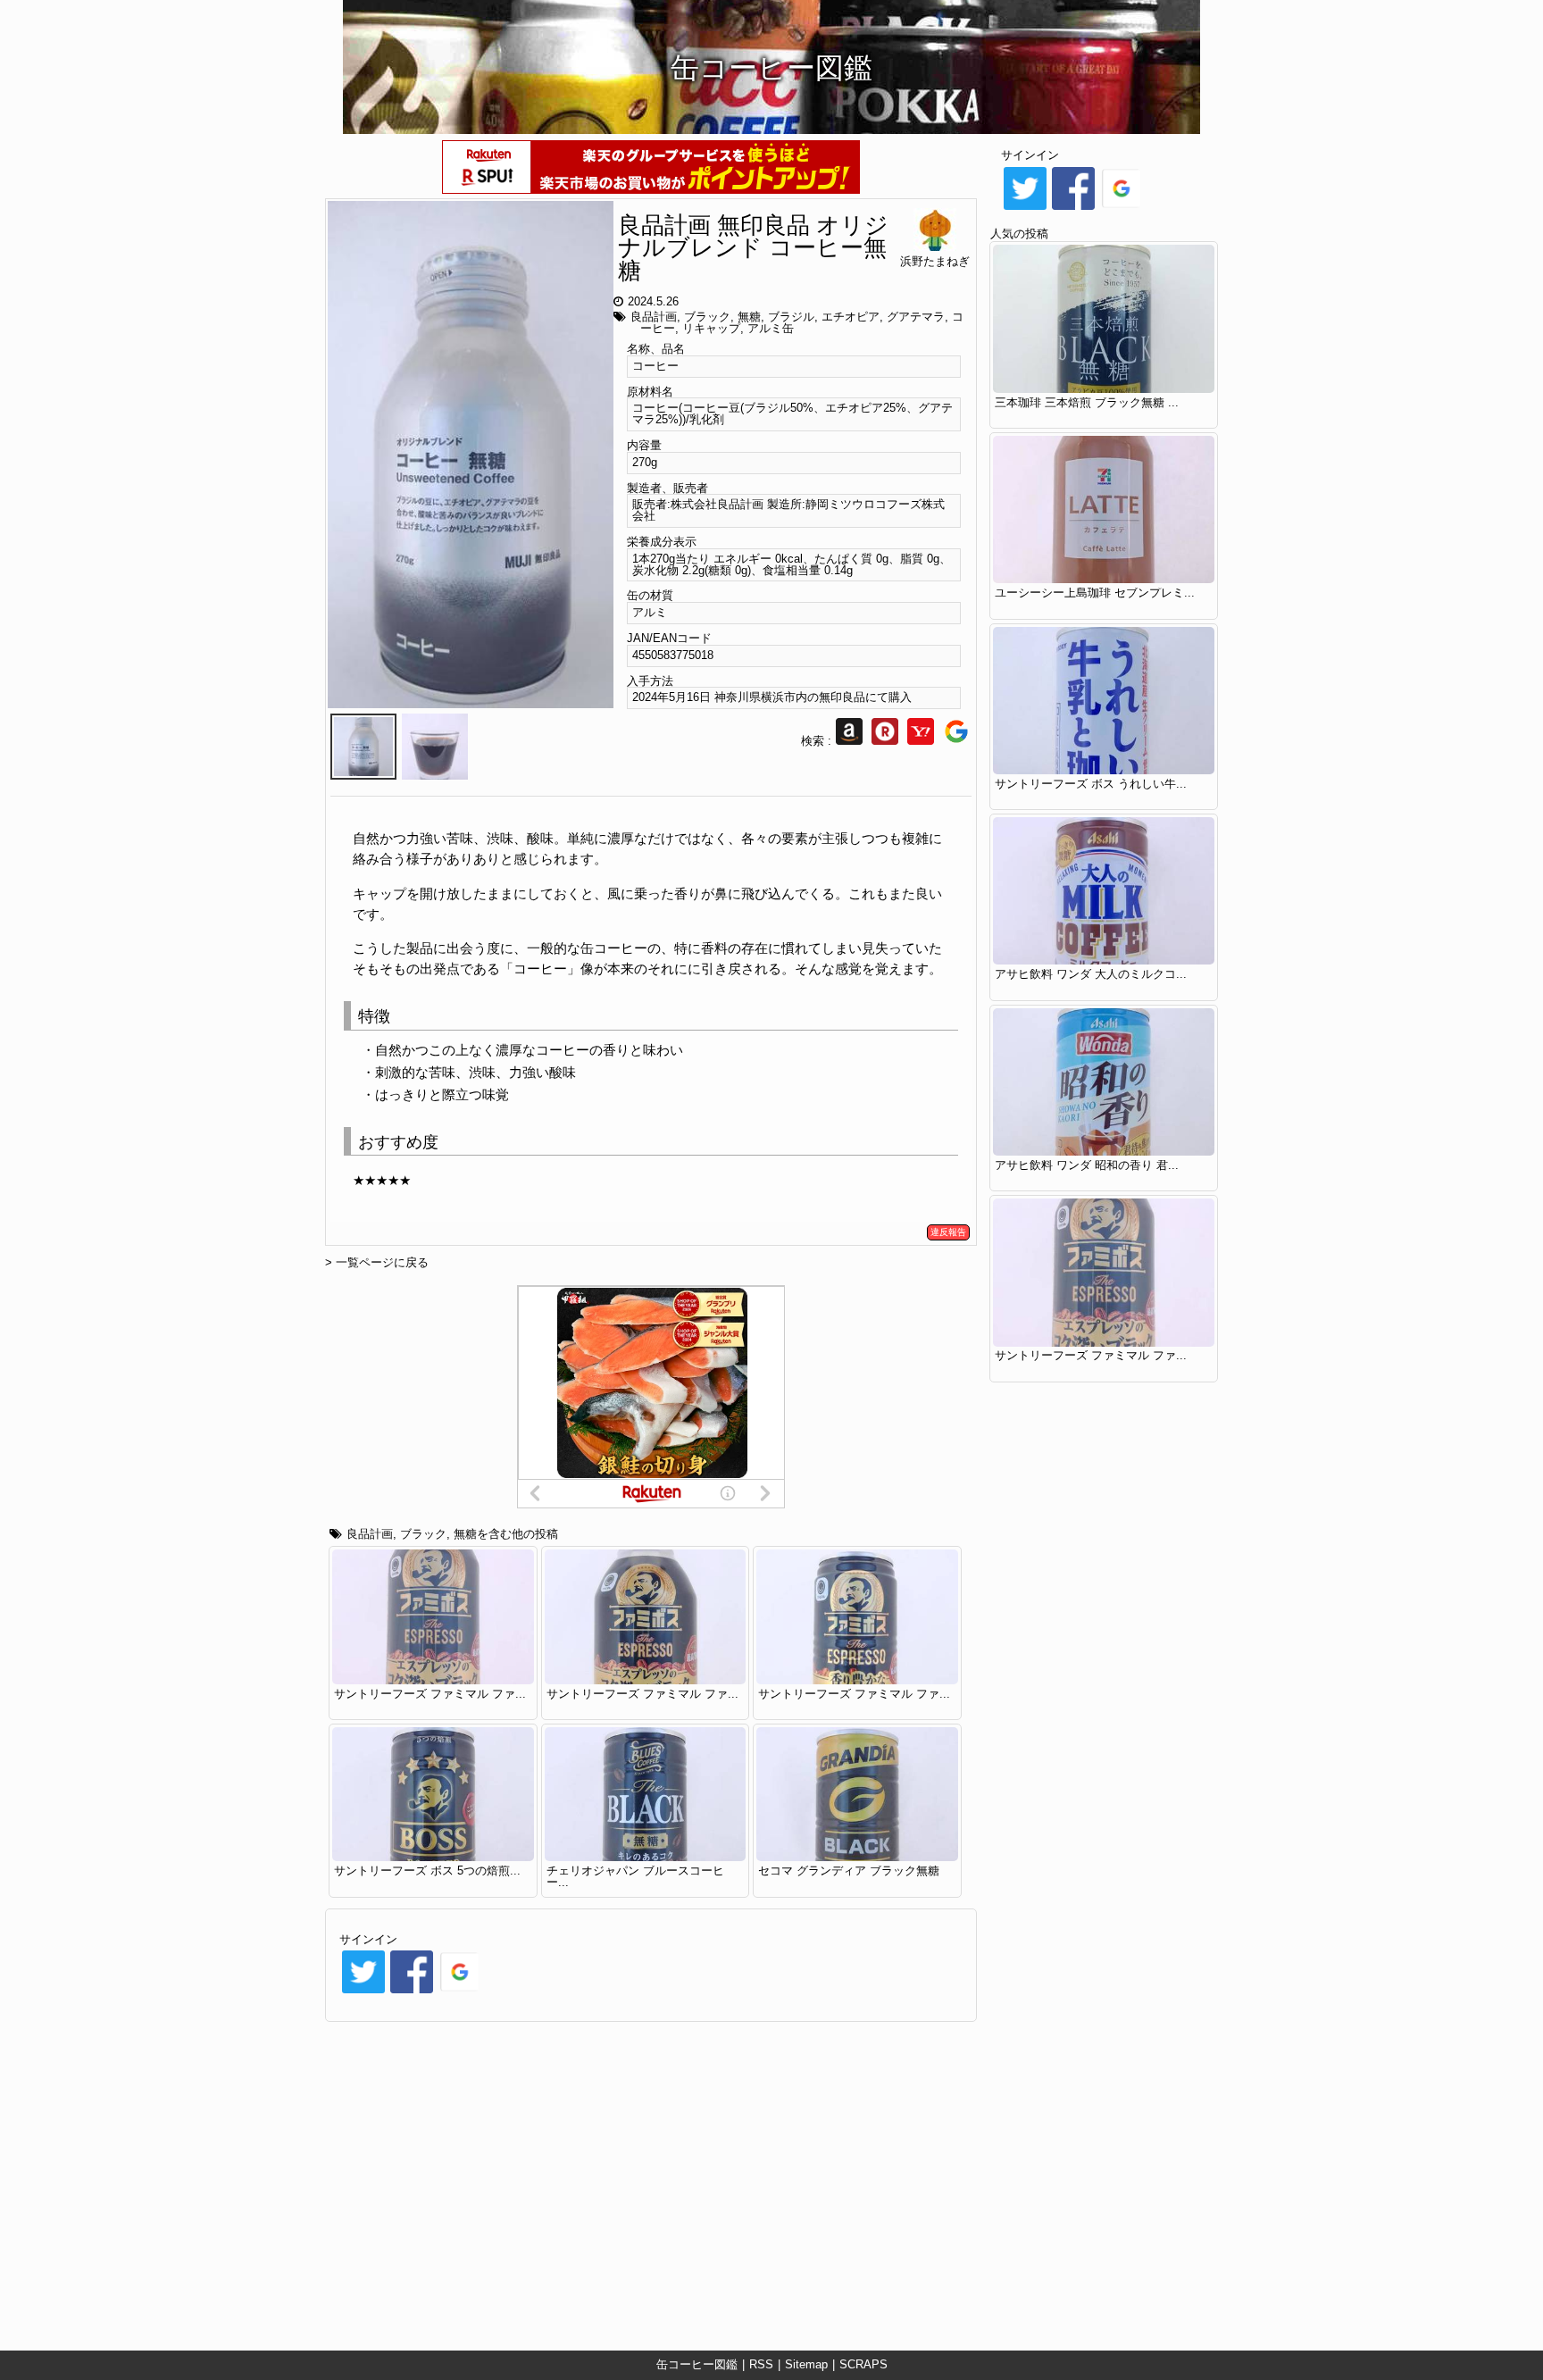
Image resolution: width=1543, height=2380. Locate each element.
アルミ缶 (771, 328)
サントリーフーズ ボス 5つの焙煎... (427, 1871)
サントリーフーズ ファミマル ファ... (430, 1694)
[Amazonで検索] (849, 741)
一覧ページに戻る (382, 1262)
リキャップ (711, 328)
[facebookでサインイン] (412, 1992)
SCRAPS (863, 2364)
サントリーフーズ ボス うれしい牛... (1091, 784)
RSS (761, 2364)
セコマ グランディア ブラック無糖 (849, 1871)
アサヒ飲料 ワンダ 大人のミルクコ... (1091, 974)
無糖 (749, 317)
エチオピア (851, 317)
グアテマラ (916, 317)
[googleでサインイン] (460, 1992)
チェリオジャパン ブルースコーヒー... (635, 1876)
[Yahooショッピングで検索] (921, 741)
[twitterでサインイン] (363, 1992)
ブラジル (791, 317)
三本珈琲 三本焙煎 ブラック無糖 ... (1087, 402)
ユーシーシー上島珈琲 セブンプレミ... (1095, 593)
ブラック (707, 317)
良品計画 (654, 317)
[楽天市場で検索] (885, 741)
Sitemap (806, 2364)
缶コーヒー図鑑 (697, 2364)
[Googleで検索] (956, 741)
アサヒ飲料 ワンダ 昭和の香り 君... (1087, 1165)
